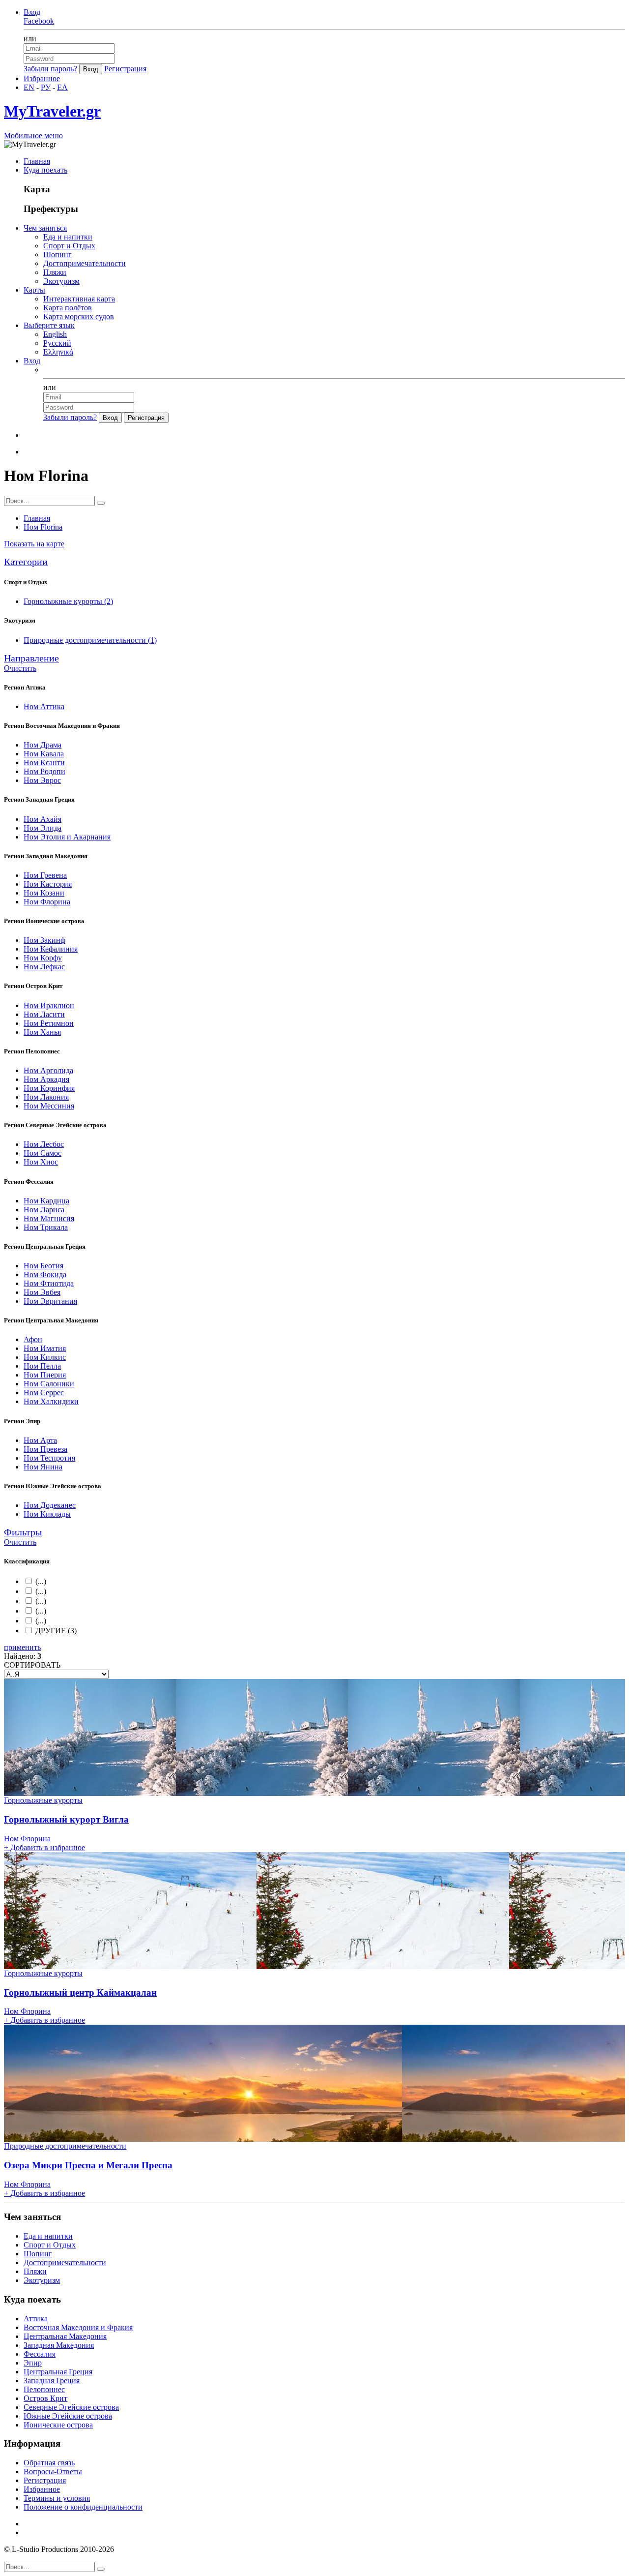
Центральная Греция (58, 2372)
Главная (37, 161)
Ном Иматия (45, 1348)
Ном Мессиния (49, 1106)
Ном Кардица (46, 1201)
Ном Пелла (42, 1366)
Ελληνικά (58, 352)
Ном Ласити (44, 1014)
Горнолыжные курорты (68, 601)
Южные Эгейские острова (68, 2416)
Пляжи (55, 272)
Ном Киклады (47, 1514)
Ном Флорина (47, 902)
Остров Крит (45, 2398)
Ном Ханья (42, 1032)
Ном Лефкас (44, 967)
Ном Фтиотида (49, 1283)
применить (22, 1647)
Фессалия (40, 2354)
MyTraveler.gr (52, 111)
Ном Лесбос (44, 1144)
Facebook (39, 21)
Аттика (36, 2319)
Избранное (42, 78)
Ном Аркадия (46, 1079)
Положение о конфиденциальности (83, 2507)
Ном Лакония (46, 1097)
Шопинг (57, 255)
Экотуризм (61, 281)
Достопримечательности (85, 263)
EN (29, 87)
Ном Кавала (44, 754)
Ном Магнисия (49, 1218)
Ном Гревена (45, 875)
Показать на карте (34, 544)
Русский (57, 343)
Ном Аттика (44, 706)
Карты (34, 290)
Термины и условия (57, 2498)
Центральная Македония (65, 2336)
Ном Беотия (43, 1266)
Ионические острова (58, 2425)
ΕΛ (62, 87)
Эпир (33, 2363)
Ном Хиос (41, 1162)
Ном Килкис (45, 1357)
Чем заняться (45, 228)
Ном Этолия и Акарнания (67, 837)
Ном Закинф (44, 940)
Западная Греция (52, 2381)
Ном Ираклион (49, 1005)
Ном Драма (43, 745)
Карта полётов (68, 308)
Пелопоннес (44, 2389)
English (55, 334)
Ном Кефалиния (51, 949)
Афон (33, 1339)
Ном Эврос (42, 780)
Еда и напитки (68, 237)
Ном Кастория (48, 884)
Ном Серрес (44, 1393)
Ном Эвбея (42, 1292)
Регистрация (125, 69)
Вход (32, 12)
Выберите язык (49, 325)
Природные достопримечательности (90, 640)
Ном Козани (44, 893)
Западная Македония (59, 2345)
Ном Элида (43, 828)
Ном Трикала (46, 1227)
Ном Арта (40, 1440)
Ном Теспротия (49, 1458)
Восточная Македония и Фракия (78, 2327)
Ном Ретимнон (49, 1023)
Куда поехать (45, 170)
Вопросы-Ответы (53, 2471)
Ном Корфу (43, 958)
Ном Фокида (45, 1274)
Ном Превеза (45, 1449)
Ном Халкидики (51, 1401)
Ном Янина (43, 1467)
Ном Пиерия (45, 1375)
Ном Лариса (44, 1210)
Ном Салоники (49, 1384)
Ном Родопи (44, 771)
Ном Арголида (48, 1070)
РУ (46, 87)
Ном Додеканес (50, 1505)
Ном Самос (43, 1153)
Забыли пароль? (50, 69)
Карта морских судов (79, 316)
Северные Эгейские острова (71, 2407)
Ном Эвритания (50, 1301)
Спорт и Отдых (69, 246)
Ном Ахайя (43, 819)
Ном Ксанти (44, 763)
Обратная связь (49, 2463)
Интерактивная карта (79, 299)
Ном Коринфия (49, 1088)
